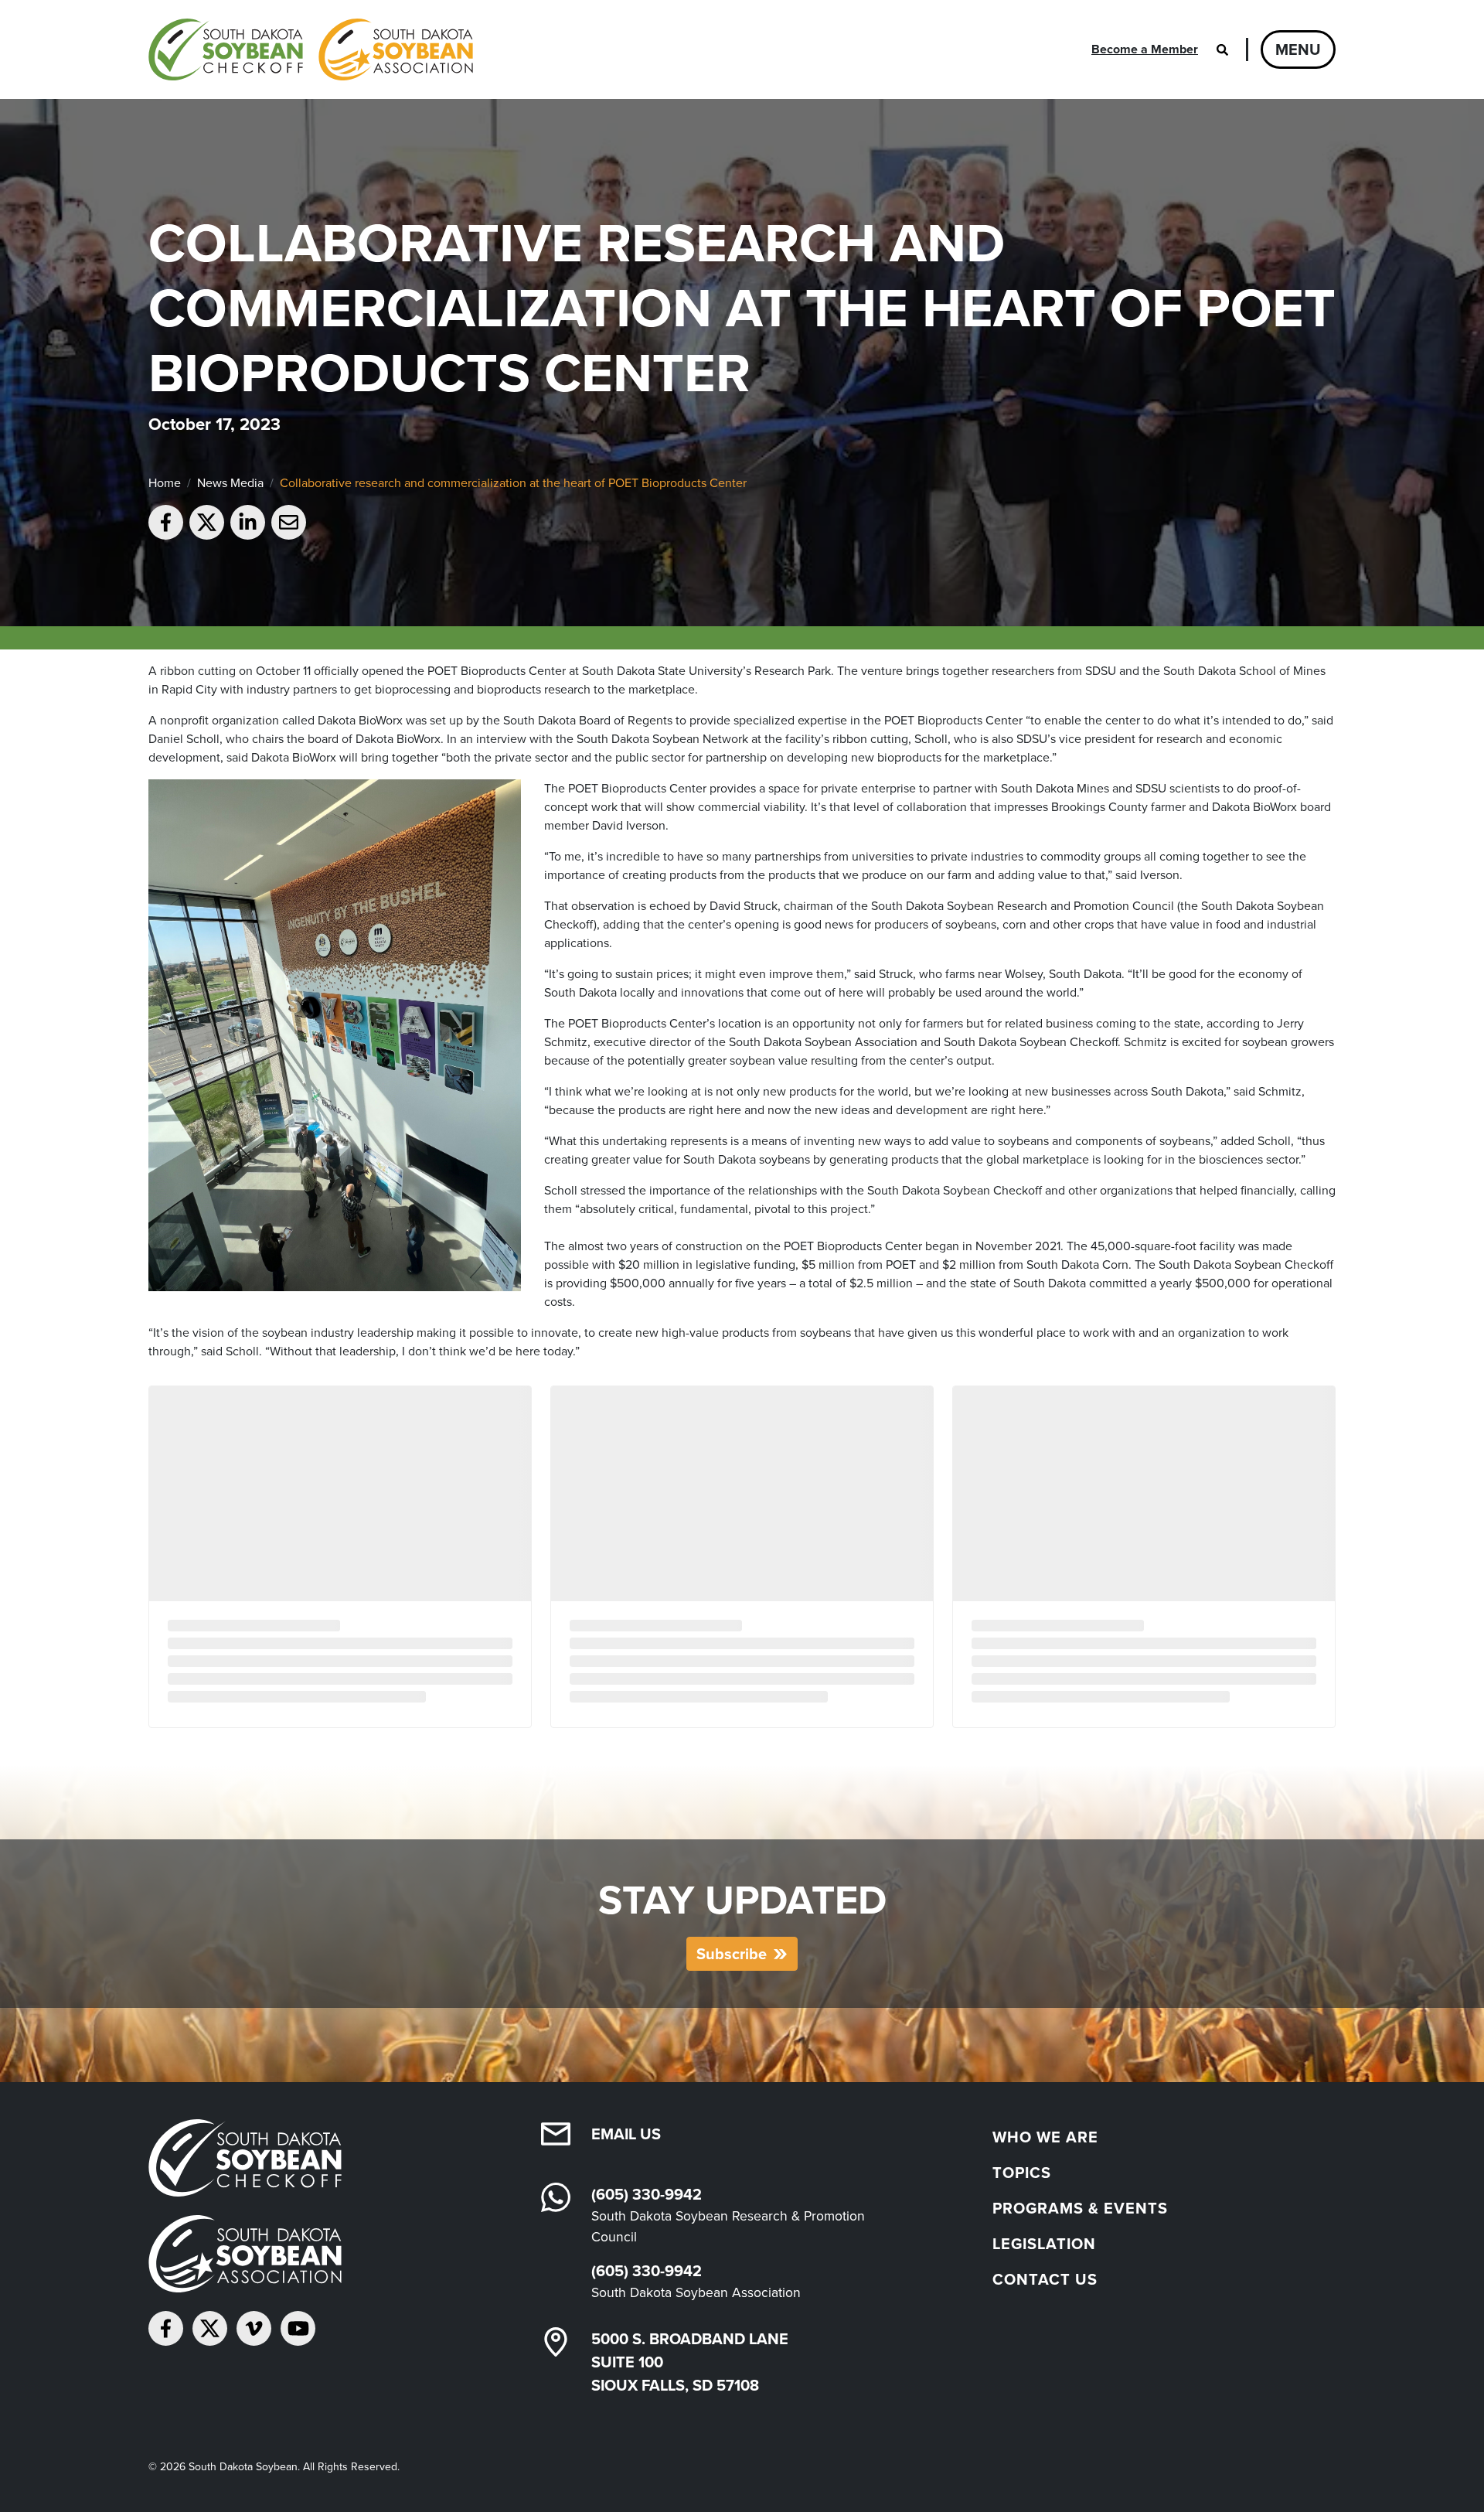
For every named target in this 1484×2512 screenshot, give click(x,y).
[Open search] (1222, 49)
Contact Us (1045, 2279)
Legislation (1044, 2244)
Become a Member (1145, 49)
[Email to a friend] (289, 522)
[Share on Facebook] (166, 522)
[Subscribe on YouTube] (298, 2328)
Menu (1298, 49)
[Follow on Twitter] (210, 2328)
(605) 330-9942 (647, 2194)
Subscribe (732, 1954)
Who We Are (1045, 2137)
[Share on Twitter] (207, 522)
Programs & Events (1080, 2208)
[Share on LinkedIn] (248, 522)
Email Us (626, 2134)
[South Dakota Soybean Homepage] (311, 49)
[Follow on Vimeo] (254, 2328)
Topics (1022, 2173)
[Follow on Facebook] (166, 2328)
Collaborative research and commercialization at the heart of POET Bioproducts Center (513, 483)
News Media (230, 483)
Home (165, 483)
